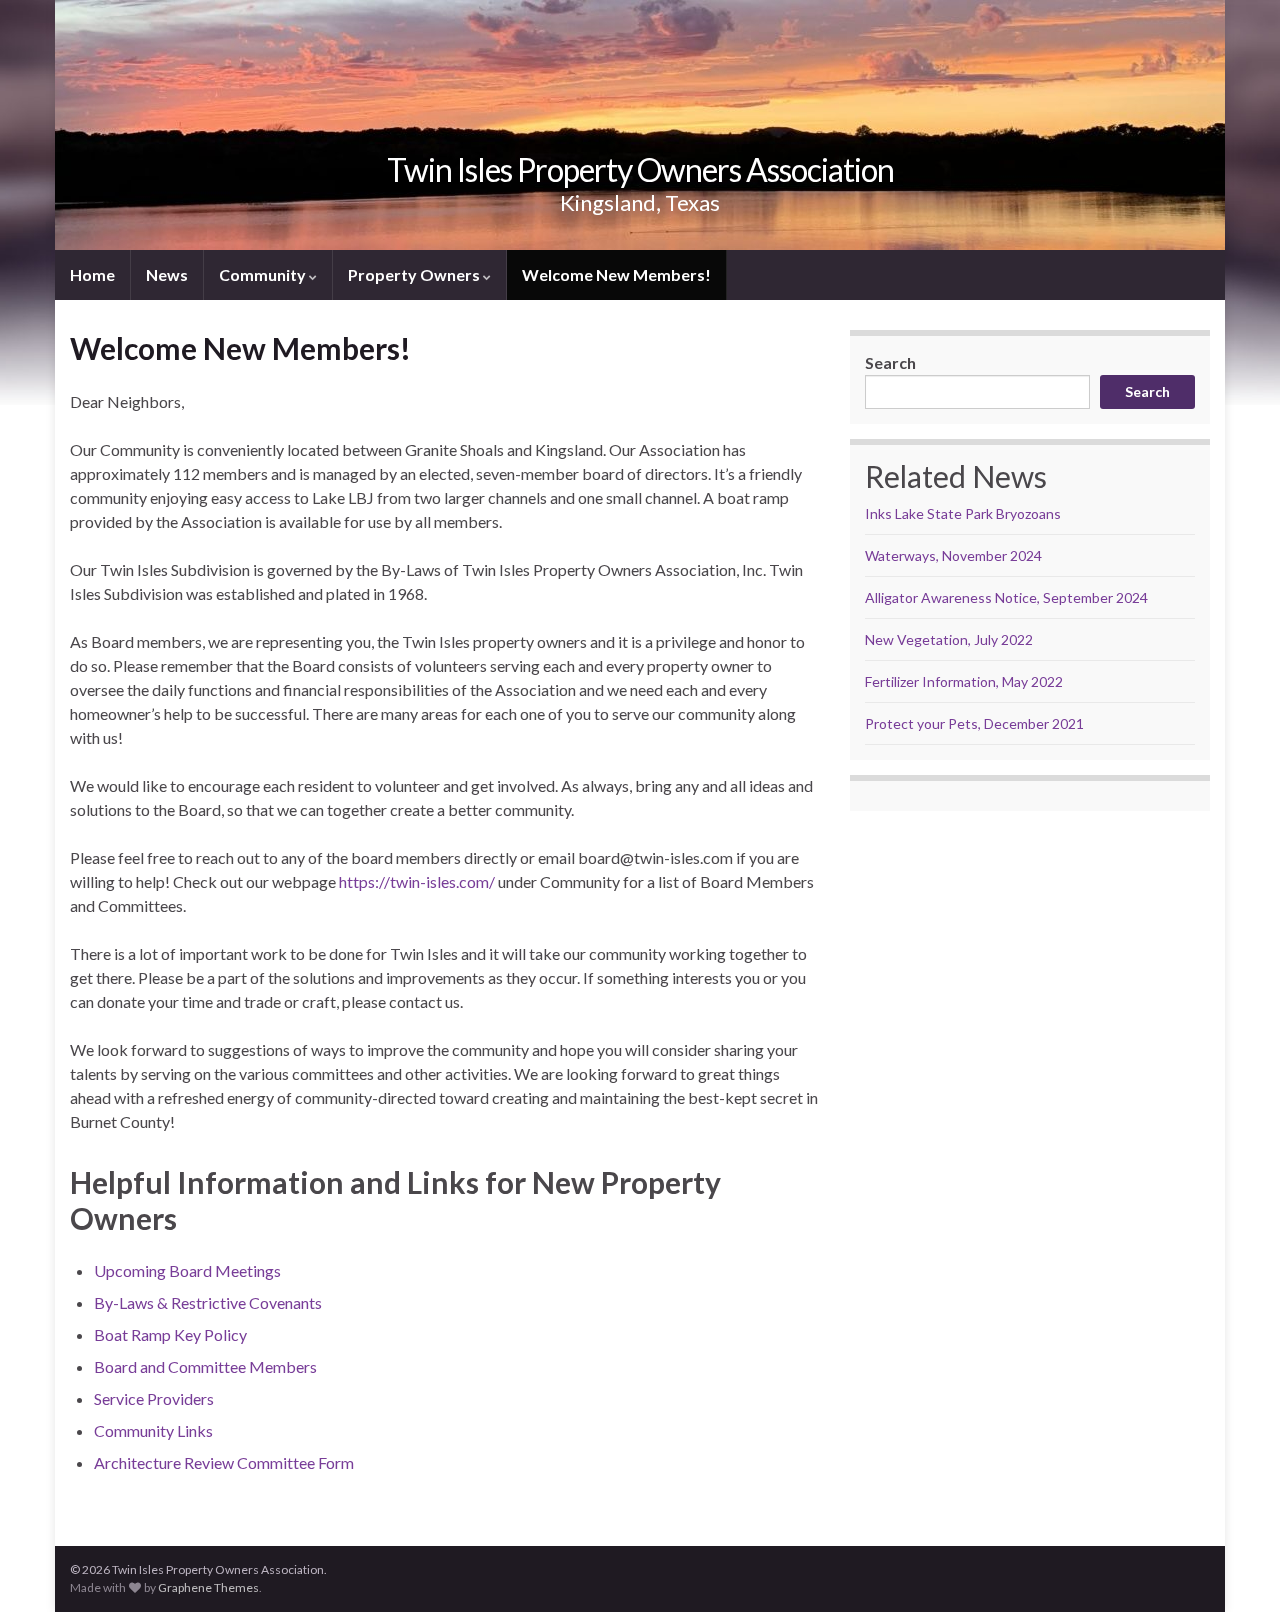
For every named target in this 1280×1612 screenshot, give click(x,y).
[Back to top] (1235, 1567)
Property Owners (415, 274)
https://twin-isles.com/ (417, 881)
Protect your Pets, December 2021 (974, 723)
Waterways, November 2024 (953, 555)
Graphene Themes (208, 1587)
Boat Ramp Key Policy (170, 1334)
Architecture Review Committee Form (224, 1462)
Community (264, 274)
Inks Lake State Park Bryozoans (963, 513)
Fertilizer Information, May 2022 (964, 681)
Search (890, 362)
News (167, 274)
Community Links (153, 1430)
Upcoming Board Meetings (187, 1270)
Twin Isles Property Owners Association (640, 169)
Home (92, 274)
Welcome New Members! (616, 274)
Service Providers (154, 1398)
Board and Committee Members (205, 1366)
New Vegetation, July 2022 (949, 639)
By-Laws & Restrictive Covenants (208, 1302)
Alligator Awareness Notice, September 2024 (1006, 597)
